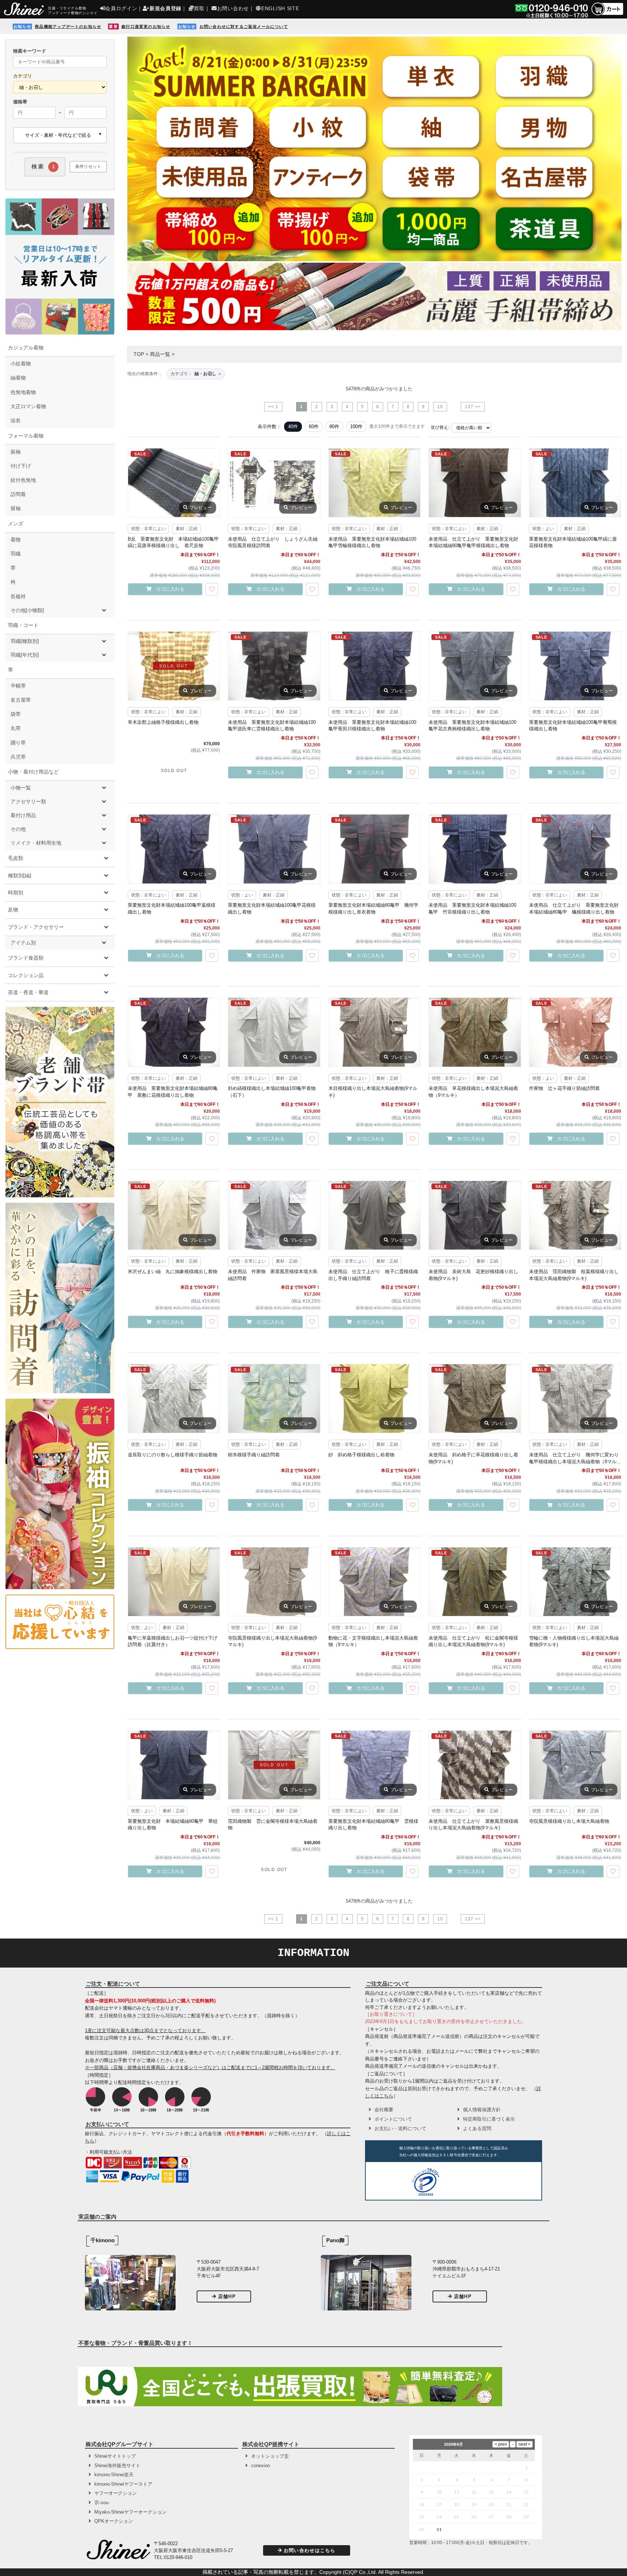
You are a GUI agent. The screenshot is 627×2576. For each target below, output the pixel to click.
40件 (293, 426)
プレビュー (201, 508)
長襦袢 (18, 596)
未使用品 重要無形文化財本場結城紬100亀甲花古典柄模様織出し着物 (472, 725)
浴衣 (16, 421)
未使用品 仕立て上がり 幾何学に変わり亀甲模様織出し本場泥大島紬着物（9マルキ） (574, 1459)
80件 (334, 426)
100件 (356, 426)
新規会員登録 (165, 8)
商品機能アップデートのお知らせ (68, 26)
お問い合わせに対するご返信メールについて (244, 26)
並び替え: (440, 427)
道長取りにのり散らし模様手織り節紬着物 (173, 1455)
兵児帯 (18, 757)
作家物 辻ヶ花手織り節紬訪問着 (564, 1088)
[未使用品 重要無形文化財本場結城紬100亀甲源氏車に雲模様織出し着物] (274, 666)
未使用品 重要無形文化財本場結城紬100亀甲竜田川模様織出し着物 (372, 725)
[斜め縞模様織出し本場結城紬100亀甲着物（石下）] (274, 1032)
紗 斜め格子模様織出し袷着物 (361, 1455)
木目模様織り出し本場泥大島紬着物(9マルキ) (373, 1092)
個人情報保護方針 (482, 2110)
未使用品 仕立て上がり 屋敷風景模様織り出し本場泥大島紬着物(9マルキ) (473, 1824)
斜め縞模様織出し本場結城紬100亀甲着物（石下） (272, 1092)
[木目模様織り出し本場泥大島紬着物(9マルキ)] (374, 1032)
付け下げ (21, 466)
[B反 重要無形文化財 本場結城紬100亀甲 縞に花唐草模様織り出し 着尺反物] (174, 483)
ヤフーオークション (116, 2493)
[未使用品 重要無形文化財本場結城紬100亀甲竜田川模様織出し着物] (374, 666)
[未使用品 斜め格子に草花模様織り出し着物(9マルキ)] (475, 1398)
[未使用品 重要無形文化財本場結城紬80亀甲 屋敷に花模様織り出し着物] (174, 1032)
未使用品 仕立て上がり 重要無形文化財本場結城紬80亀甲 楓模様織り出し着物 (574, 908)
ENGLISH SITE (280, 8)
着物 (16, 540)
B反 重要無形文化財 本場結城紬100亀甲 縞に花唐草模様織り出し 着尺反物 (174, 542)
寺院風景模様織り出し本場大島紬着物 (569, 1821)
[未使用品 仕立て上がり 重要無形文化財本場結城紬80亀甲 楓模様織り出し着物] (575, 849)
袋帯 (16, 714)
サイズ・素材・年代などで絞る (58, 135)
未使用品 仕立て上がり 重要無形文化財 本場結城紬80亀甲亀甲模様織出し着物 (475, 542)
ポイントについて (393, 2119)
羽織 (16, 554)
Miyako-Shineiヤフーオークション (130, 2512)
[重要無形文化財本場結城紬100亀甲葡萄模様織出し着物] (575, 666)
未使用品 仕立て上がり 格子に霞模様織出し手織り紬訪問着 (373, 1275)
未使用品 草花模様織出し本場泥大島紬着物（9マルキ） (473, 1092)
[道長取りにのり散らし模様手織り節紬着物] (174, 1398)
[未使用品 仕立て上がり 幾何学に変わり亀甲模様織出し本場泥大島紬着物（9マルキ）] (575, 1398)
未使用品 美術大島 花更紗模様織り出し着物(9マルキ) (473, 1275)
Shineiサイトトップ (115, 2456)
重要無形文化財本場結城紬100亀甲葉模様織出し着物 (172, 908)
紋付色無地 (23, 480)
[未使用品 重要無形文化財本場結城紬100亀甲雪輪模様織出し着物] (374, 483)
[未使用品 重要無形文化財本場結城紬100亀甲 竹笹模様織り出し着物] (475, 849)
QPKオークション (114, 2521)
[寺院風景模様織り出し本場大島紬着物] (575, 1765)
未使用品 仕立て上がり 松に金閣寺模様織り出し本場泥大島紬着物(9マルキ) (473, 1641)
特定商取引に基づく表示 (489, 2119)
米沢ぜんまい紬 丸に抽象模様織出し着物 (173, 1271)
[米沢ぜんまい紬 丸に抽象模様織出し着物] (174, 1215)
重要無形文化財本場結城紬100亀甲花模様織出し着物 (272, 908)
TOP (139, 354)
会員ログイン (121, 8)
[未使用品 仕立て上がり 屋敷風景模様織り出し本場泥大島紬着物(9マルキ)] (475, 1765)
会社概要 (384, 2110)
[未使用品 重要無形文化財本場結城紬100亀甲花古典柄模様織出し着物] (475, 666)
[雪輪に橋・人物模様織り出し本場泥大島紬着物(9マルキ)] (575, 1582)
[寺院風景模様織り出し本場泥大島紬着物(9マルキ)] (274, 1582)
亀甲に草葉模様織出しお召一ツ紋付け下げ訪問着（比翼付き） (173, 1641)
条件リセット (88, 167)
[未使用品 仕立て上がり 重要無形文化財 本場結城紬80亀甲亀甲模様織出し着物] (475, 483)
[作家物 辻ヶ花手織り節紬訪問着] (575, 1032)
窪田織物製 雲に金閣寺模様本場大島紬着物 (273, 1824)
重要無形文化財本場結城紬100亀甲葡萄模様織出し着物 (573, 725)
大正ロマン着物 (28, 406)
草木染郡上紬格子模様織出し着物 (163, 722)
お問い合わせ (233, 8)
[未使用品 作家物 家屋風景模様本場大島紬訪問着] (274, 1215)
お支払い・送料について (400, 2128)
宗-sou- (102, 2503)
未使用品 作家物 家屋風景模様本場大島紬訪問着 (273, 1275)
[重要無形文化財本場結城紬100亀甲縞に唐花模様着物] (575, 483)
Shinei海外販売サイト (117, 2466)
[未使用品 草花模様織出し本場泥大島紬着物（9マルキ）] (475, 1032)
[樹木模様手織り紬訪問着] (274, 1398)
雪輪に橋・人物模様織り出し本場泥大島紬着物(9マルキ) (574, 1641)
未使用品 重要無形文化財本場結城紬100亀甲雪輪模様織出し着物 (372, 542)
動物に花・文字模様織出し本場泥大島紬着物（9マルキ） (373, 1641)
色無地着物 (23, 392)
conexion (261, 2466)
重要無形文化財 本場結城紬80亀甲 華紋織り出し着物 (173, 1824)
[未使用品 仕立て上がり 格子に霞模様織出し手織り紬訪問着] (374, 1215)
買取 (199, 8)
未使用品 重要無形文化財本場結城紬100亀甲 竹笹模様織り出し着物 (472, 908)
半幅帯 (18, 686)
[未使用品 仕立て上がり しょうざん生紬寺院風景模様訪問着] (274, 483)
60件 (314, 426)
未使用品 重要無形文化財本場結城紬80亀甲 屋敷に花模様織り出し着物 (173, 1092)
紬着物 (18, 378)
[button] (470, 2183)
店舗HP (227, 2296)
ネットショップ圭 (270, 2456)
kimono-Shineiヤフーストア (123, 2484)
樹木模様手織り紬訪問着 (254, 1455)
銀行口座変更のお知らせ (146, 26)
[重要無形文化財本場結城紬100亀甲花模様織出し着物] (274, 849)
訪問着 (18, 494)
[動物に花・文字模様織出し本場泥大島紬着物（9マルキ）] (374, 1582)
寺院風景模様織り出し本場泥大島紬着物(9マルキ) (272, 1641)
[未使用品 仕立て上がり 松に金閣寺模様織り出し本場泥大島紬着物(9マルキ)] (475, 1582)
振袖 (16, 452)
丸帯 (16, 728)
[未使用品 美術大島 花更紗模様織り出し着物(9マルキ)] (475, 1215)
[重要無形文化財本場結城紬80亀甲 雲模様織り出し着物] (374, 1765)
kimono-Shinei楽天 (114, 2475)
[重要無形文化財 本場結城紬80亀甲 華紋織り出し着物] (174, 1765)
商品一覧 (160, 354)
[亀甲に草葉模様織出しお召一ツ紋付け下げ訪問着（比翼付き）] (174, 1582)
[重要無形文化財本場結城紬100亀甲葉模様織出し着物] (174, 849)
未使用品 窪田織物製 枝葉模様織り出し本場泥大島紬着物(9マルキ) (574, 1275)
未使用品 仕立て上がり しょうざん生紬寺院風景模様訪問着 (273, 542)
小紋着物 (21, 364)
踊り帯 (18, 743)
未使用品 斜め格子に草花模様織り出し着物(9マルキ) (473, 1458)
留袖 (16, 508)
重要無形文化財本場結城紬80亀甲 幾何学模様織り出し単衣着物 (373, 908)
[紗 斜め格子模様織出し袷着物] (374, 1398)
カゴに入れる (170, 589)
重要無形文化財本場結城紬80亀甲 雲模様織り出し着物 (373, 1824)
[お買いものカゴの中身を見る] (607, 15)
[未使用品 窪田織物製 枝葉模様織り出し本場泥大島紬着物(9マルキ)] (575, 1215)
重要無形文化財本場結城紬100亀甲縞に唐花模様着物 (573, 542)
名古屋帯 (21, 700)
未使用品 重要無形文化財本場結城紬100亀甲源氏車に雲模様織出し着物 (272, 725)
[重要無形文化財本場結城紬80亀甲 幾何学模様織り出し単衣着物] (374, 849)
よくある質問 (477, 2128)
